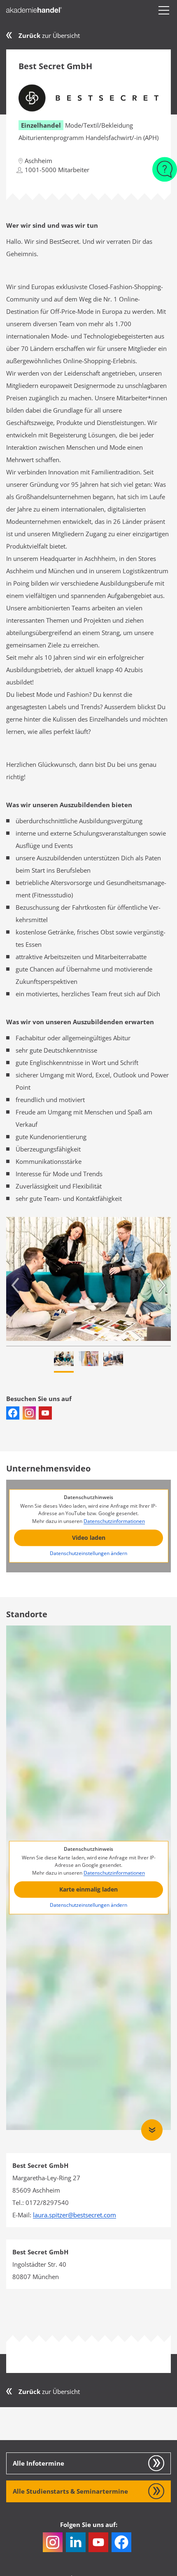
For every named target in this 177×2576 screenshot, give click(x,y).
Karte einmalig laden (88, 1890)
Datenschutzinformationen (114, 1521)
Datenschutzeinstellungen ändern (88, 1553)
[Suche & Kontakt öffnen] (165, 165)
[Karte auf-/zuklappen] (152, 2130)
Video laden (89, 1538)
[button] (164, 10)
